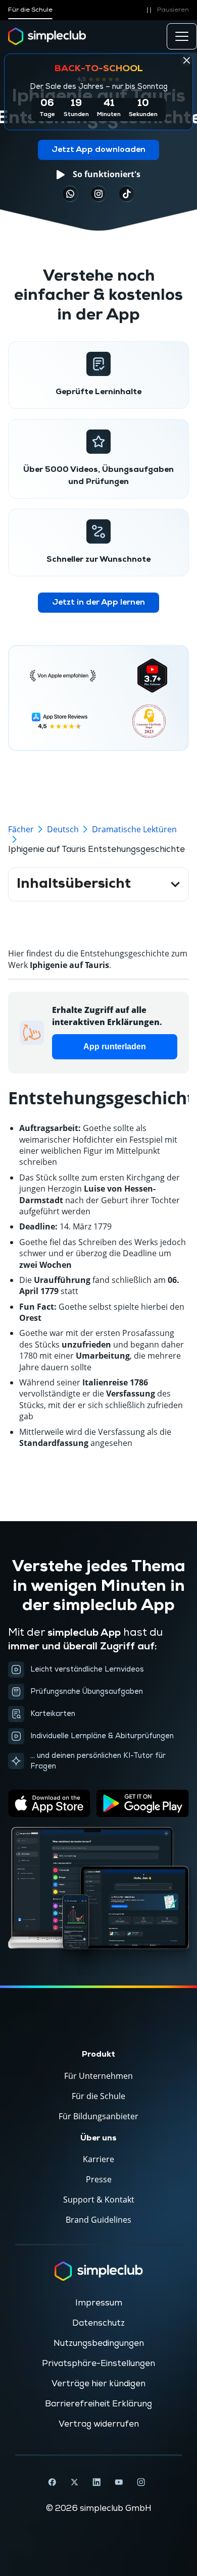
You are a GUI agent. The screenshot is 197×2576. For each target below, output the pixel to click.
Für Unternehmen (98, 2076)
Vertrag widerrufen (99, 2424)
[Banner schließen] (186, 60)
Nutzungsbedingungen (99, 2343)
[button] (166, 10)
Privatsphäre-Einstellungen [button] (98, 2364)
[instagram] (98, 194)
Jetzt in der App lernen (98, 603)
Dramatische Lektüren (134, 829)
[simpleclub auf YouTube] (119, 2482)
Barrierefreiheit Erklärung (98, 2404)
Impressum (99, 2303)
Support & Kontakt (99, 2199)
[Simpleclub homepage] (47, 36)
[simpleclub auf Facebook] (52, 2482)
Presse (99, 2179)
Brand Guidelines (98, 2220)
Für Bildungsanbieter (98, 2116)
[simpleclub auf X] (74, 2482)
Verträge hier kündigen (98, 2384)
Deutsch (63, 829)
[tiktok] (70, 194)
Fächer (21, 829)
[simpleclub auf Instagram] (141, 2482)
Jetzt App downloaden (98, 150)
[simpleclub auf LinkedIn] (96, 2482)
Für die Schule (30, 10)
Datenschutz (98, 2323)
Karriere (98, 2159)
